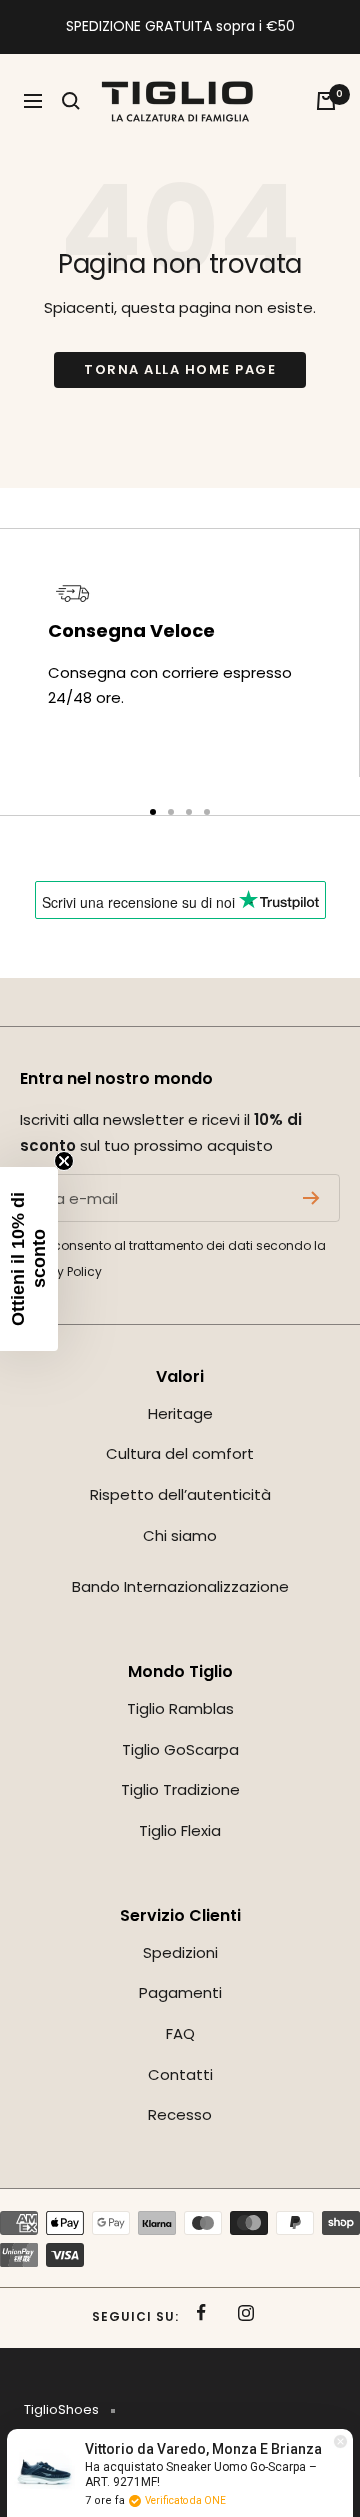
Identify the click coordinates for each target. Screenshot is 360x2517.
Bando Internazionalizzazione (180, 1586)
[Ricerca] (71, 101)
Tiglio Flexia (180, 1830)
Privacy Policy (61, 1271)
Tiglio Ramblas (180, 1708)
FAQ (180, 2033)
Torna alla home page (180, 369)
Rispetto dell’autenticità (180, 1494)
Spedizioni (180, 1952)
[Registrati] (311, 1198)
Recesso (180, 2114)
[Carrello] (326, 101)
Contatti (180, 2074)
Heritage (180, 1413)
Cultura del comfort (180, 1453)
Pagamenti (180, 1992)
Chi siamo (180, 1535)
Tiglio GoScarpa (180, 1749)
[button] (29, 1259)
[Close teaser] (64, 1161)
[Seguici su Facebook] (201, 2312)
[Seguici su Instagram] (246, 2312)
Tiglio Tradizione (180, 1789)
